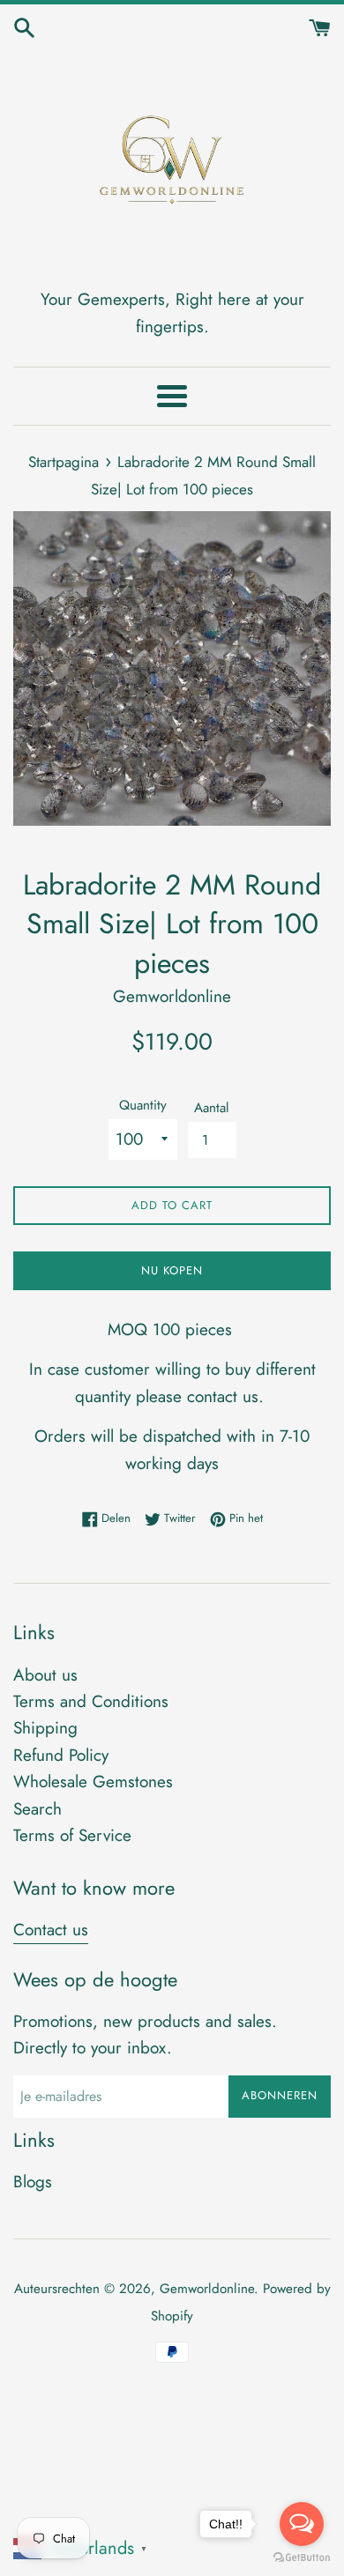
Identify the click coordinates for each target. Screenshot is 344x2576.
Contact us (51, 1930)
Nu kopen (172, 1270)
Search (37, 1809)
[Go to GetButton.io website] (302, 2558)
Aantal (212, 1108)
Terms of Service (72, 1835)
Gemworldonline (207, 2289)
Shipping (45, 1728)
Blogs (33, 2182)
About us (45, 1675)
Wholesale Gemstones (93, 1782)
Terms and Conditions (91, 1701)
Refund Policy (61, 1755)
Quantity (143, 1105)
